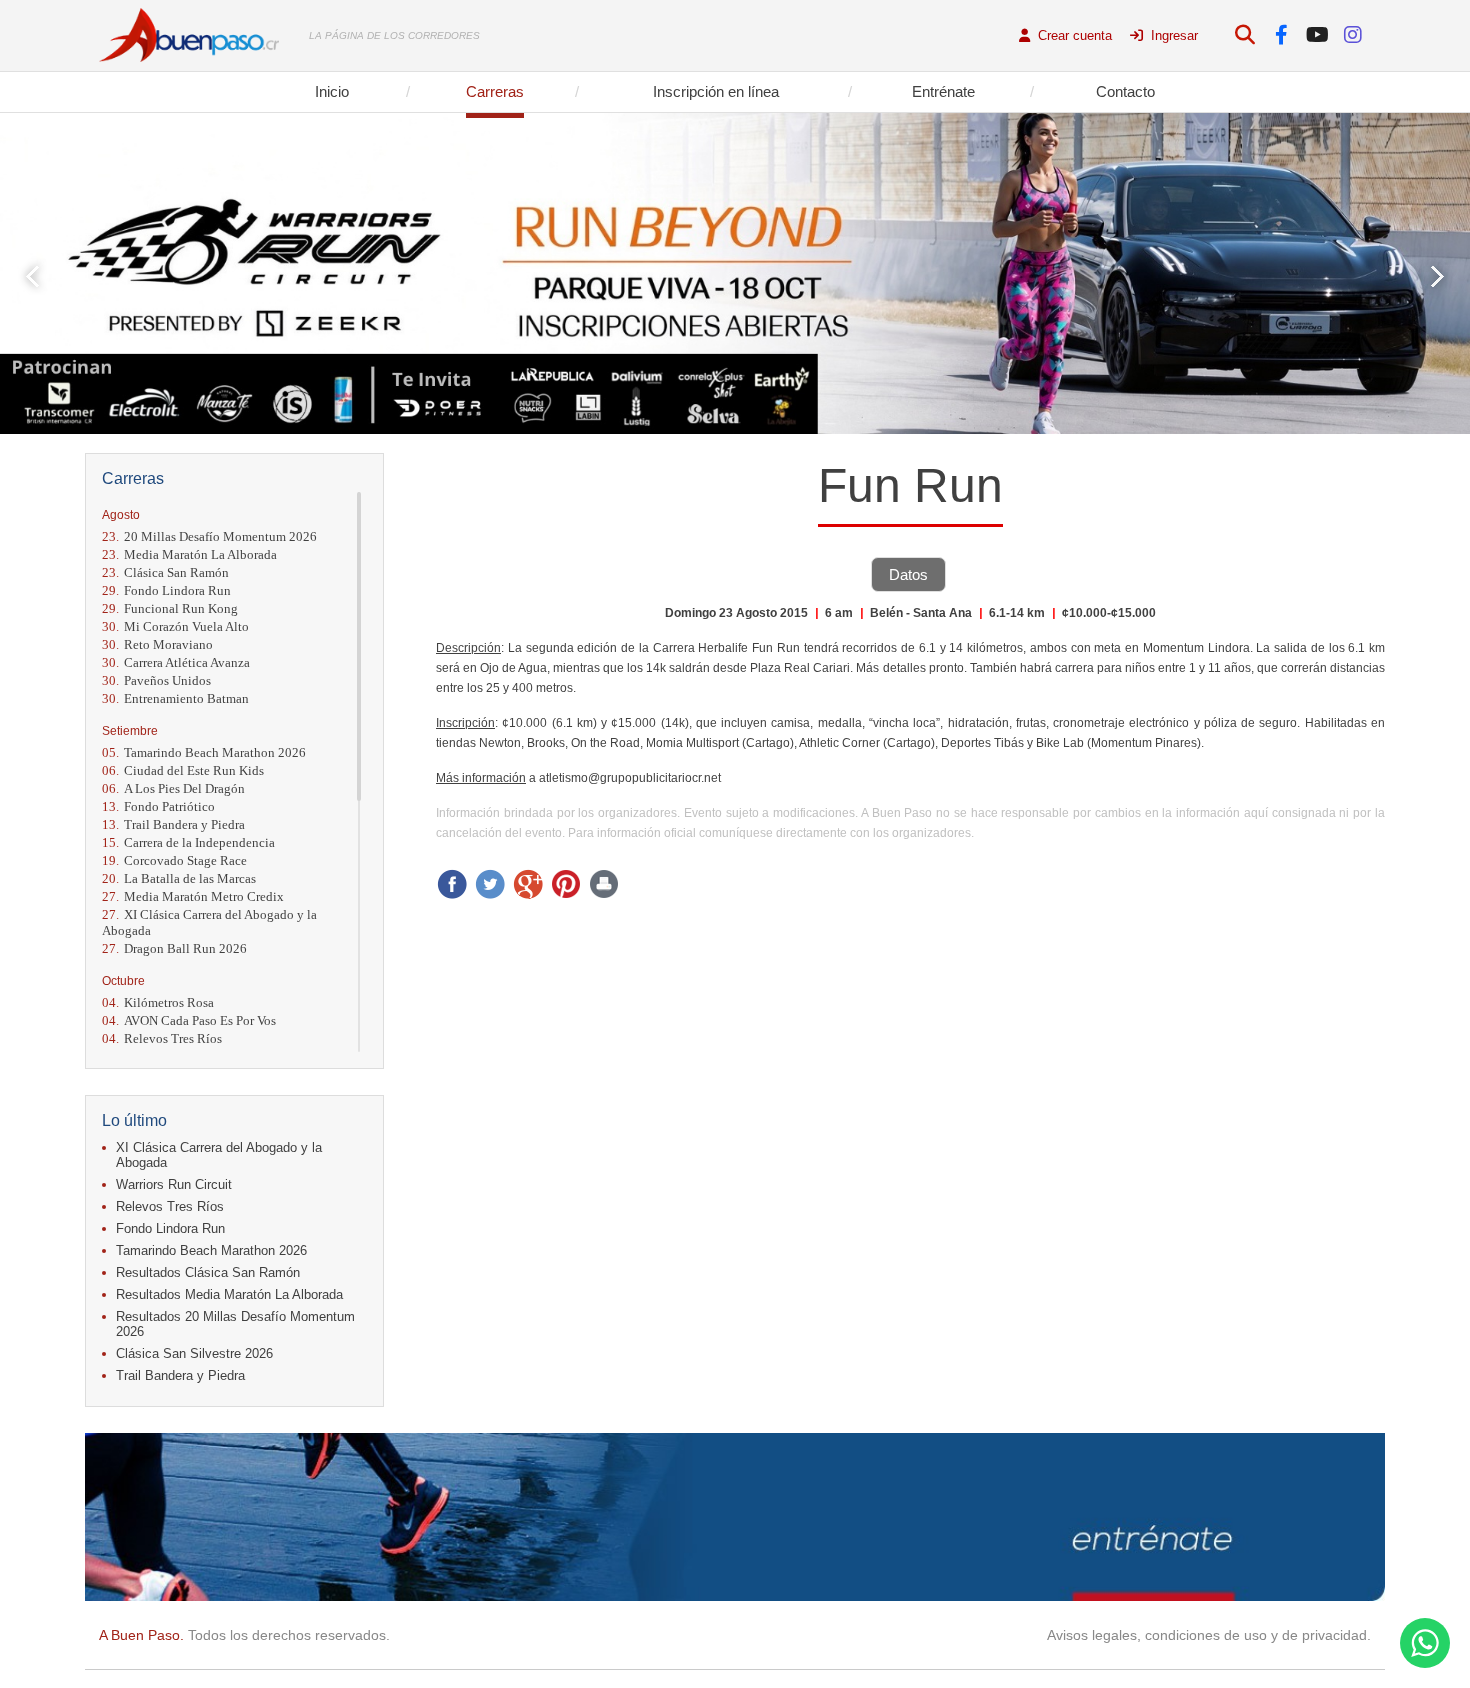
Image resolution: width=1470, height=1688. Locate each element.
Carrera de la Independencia (188, 842)
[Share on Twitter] (490, 884)
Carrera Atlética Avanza (176, 662)
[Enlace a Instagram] (1353, 35)
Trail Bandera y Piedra (173, 824)
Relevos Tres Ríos (162, 1038)
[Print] (604, 884)
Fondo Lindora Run (166, 590)
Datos (908, 574)
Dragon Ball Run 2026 (174, 948)
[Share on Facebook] (452, 884)
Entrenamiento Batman (175, 698)
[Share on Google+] (528, 884)
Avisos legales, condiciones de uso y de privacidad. (1209, 1635)
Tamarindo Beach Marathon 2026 (204, 752)
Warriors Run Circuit (174, 1184)
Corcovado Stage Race (174, 860)
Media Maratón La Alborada (189, 554)
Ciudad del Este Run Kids (183, 770)
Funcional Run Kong (170, 608)
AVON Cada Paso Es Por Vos (189, 1020)
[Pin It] (566, 884)
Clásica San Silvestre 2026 (194, 1353)
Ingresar (1172, 35)
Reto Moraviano (157, 644)
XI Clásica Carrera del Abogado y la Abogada (209, 922)
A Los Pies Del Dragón (173, 788)
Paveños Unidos (156, 680)
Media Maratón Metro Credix (193, 896)
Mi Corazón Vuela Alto (175, 626)
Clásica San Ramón (165, 572)
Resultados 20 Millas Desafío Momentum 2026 (235, 1324)
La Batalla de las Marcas (179, 878)
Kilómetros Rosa (158, 1002)
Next (1437, 276)
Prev (32, 276)
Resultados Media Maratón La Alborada (229, 1294)
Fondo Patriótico (158, 806)
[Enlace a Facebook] (1281, 35)
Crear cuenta (1073, 35)
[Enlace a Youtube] (1317, 35)
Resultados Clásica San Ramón (208, 1272)
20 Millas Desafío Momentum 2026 (209, 536)
